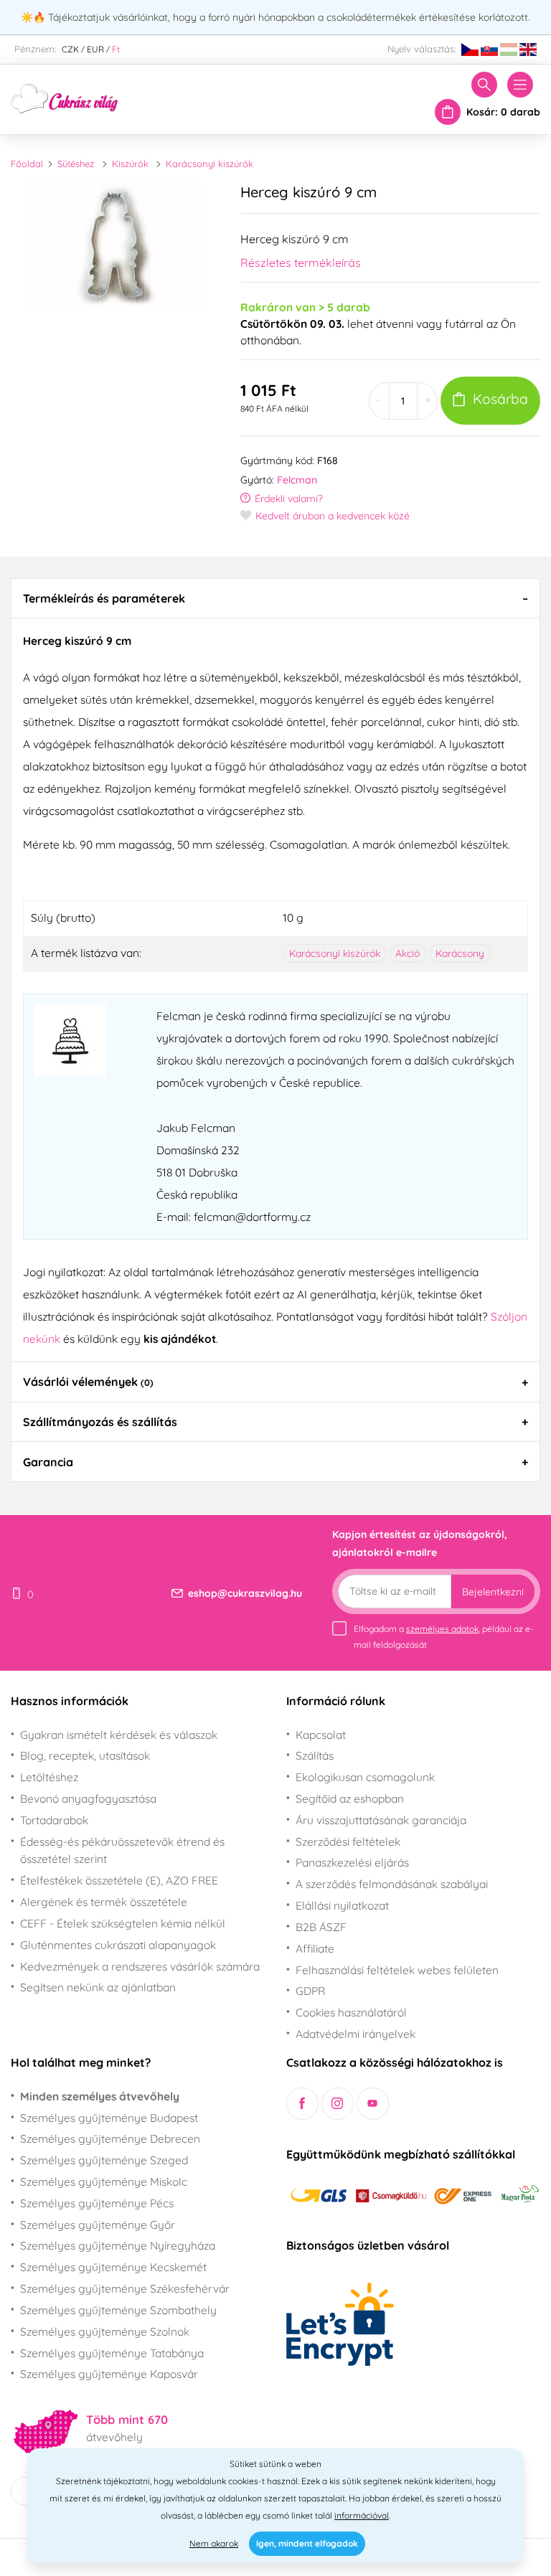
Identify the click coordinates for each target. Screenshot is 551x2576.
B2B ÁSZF (321, 1927)
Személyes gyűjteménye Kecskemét (113, 2267)
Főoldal (27, 164)
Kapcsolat (321, 1735)
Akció (408, 953)
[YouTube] (373, 2104)
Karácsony (460, 953)
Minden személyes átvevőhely (100, 2096)
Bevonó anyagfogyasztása (88, 1798)
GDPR (310, 1991)
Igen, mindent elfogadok (307, 2543)
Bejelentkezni (493, 1592)
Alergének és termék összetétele (104, 1902)
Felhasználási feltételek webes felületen (397, 1970)
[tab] (275, 598)
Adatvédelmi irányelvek (355, 2034)
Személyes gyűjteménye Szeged (104, 2160)
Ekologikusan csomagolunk (365, 1777)
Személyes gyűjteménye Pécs (97, 2203)
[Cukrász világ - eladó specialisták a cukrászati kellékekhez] (65, 98)
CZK (70, 49)
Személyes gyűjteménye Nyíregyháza (118, 2245)
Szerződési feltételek (348, 1841)
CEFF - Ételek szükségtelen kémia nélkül (123, 1923)
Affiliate (315, 1948)
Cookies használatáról (351, 2012)
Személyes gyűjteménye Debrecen (110, 2138)
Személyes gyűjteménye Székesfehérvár (125, 2288)
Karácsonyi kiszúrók (209, 164)
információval (362, 2515)
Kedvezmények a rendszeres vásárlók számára (140, 1966)
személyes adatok (442, 1629)
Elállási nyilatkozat (342, 1905)
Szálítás (315, 1755)
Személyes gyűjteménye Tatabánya (112, 2353)
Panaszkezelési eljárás (352, 1862)
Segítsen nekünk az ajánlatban (98, 1987)
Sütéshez (76, 164)
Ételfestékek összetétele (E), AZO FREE (119, 1880)
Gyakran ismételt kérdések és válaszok (119, 1735)
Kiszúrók (130, 164)
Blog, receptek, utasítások (85, 1755)
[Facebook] (302, 2104)
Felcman (297, 480)
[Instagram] (338, 2104)
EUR (95, 49)
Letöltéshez (49, 1777)
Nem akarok (214, 2543)
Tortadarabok (54, 1820)
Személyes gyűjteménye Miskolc (104, 2181)
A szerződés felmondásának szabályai (392, 1884)
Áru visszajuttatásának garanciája (381, 1820)
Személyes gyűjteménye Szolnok (105, 2331)
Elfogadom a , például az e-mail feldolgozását (444, 1637)
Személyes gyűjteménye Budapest (109, 2118)
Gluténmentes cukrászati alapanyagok (118, 1945)
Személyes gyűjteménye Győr (98, 2224)
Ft (116, 49)
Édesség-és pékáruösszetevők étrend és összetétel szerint (122, 1850)
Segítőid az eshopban (350, 1798)
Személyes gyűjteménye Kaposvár (109, 2374)
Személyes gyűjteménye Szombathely (118, 2310)
